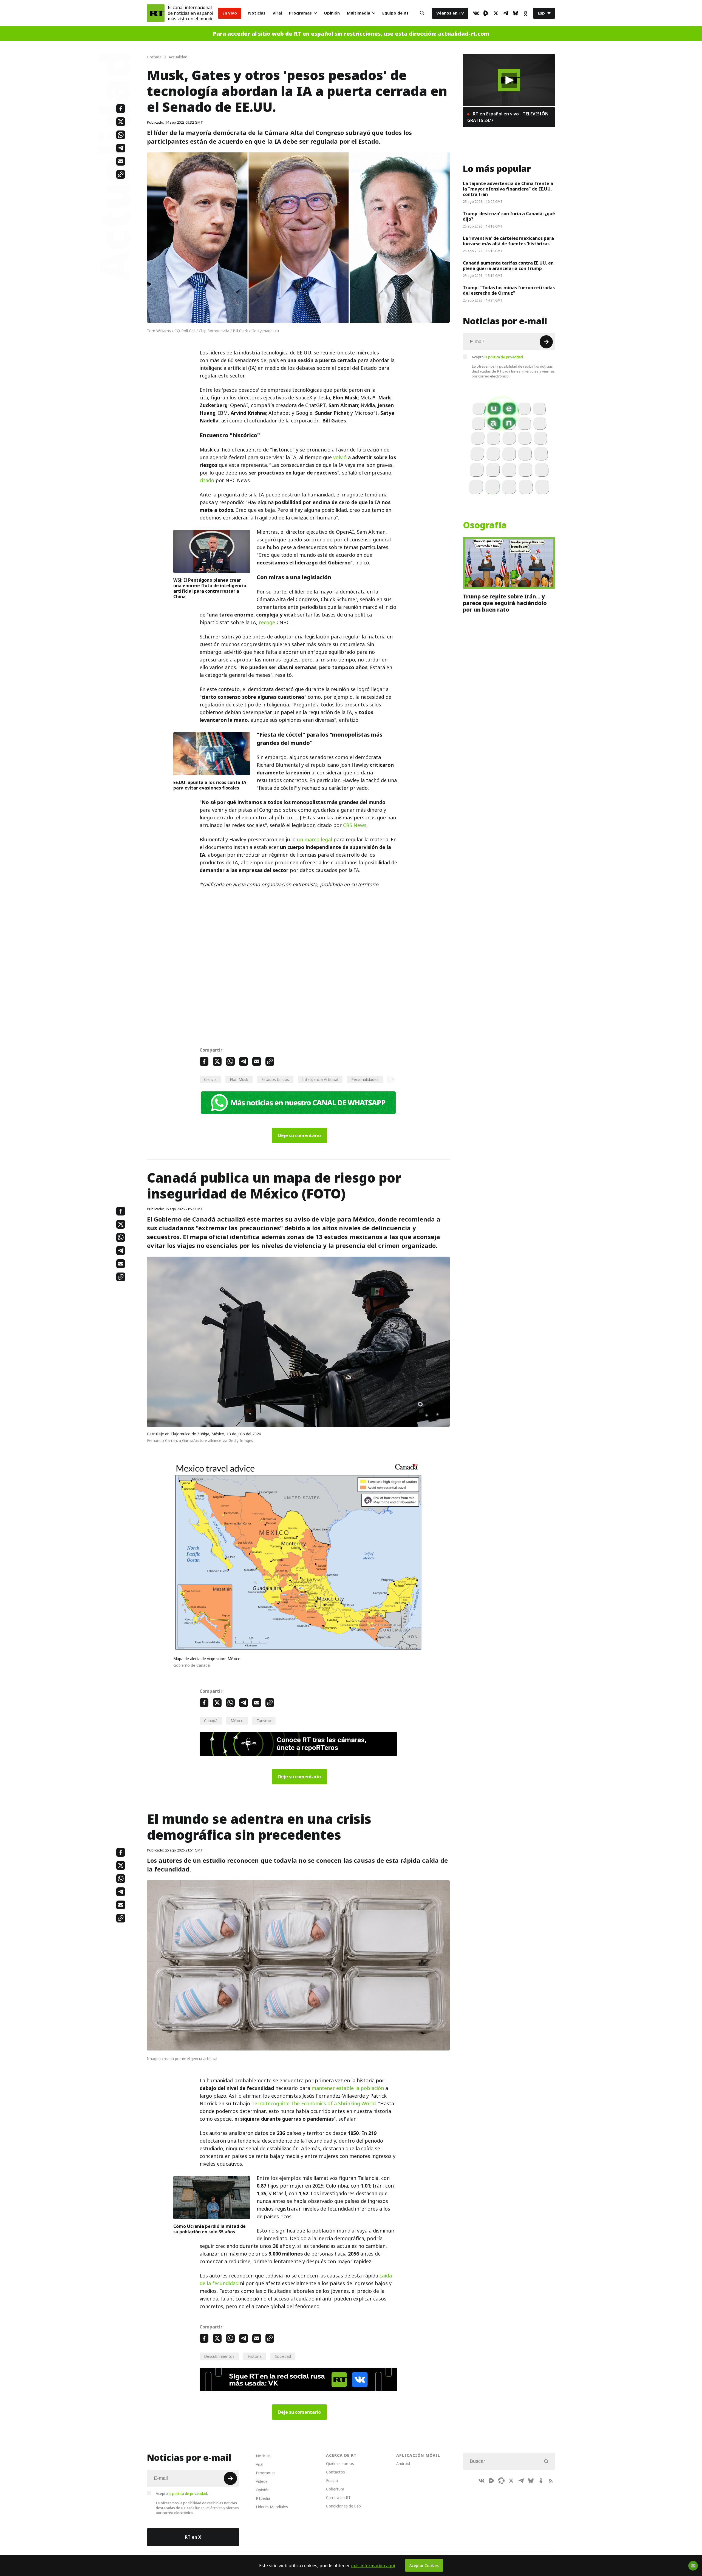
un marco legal (315, 840)
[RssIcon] (551, 2481)
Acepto (498, 357)
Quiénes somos (340, 2463)
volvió (340, 457)
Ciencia (210, 1079)
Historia (255, 2356)
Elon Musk (239, 1079)
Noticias (257, 13)
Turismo (264, 1721)
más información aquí (373, 2566)
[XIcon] (496, 13)
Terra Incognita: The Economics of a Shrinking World (314, 2104)
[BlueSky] (516, 13)
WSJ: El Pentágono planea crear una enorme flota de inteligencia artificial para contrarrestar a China (210, 588)
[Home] (156, 13)
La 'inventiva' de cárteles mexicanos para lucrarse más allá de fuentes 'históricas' (508, 241)
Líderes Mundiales (272, 2507)
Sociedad (283, 2356)
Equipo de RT (396, 13)
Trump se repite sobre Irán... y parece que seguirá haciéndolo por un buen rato (505, 603)
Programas (300, 13)
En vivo (230, 13)
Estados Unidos (275, 1079)
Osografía (485, 525)
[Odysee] (501, 2481)
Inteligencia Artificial (320, 1079)
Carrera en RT (338, 2497)
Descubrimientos (219, 2356)
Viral (277, 13)
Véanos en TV (450, 13)
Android (403, 2463)
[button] (509, 80)
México (237, 1721)
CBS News (355, 825)
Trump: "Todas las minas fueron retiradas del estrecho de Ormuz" (509, 290)
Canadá (211, 1721)
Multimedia (359, 13)
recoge (267, 622)
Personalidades (365, 1079)
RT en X (193, 2537)
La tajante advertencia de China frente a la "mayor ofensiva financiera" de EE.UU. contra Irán (508, 189)
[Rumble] (486, 13)
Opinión (332, 13)
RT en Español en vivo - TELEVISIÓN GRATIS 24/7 (508, 117)
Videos (262, 2481)
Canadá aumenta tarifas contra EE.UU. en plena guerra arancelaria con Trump (508, 266)
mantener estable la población (348, 2088)
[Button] (422, 13)
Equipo (332, 2480)
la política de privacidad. (504, 357)
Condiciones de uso (343, 2506)
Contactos (336, 2472)
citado (207, 480)
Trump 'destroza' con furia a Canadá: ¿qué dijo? (509, 216)
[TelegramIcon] (506, 13)
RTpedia (263, 2498)
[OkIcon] (525, 13)
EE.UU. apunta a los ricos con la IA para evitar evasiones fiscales (210, 785)
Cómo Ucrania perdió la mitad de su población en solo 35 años (210, 2229)
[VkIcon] (476, 13)
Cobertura (335, 2489)
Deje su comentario (299, 1135)
